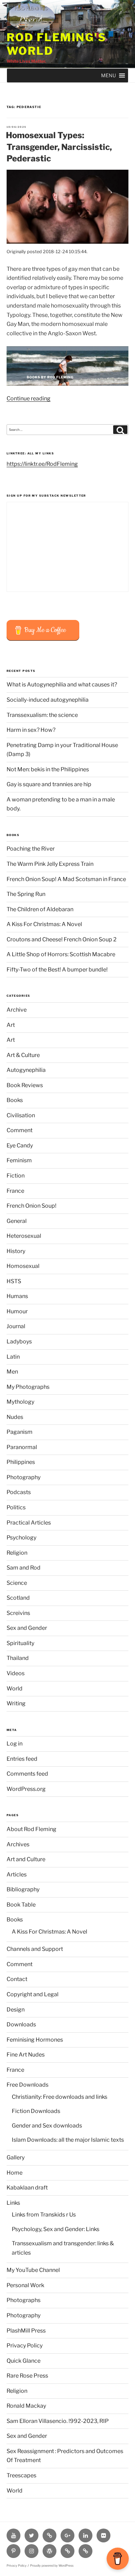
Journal (16, 1326)
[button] (109, 75)
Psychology (21, 1538)
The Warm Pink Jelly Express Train (50, 864)
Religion (17, 1553)
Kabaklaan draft (27, 2188)
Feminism (19, 1160)
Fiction (16, 1176)
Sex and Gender (27, 1628)
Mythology (20, 1402)
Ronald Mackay (26, 2406)
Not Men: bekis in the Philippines (48, 769)
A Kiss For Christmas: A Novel (44, 924)
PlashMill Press (26, 2331)
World (15, 1689)
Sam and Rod (24, 1568)
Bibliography (23, 1889)
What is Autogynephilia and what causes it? (62, 685)
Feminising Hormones (35, 2040)
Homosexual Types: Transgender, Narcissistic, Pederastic (59, 147)
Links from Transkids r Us (44, 2215)
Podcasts (19, 1492)
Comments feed (27, 1774)
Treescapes (21, 2475)
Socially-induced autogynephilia (48, 700)
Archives (18, 1844)
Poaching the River (31, 849)
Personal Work (25, 2285)
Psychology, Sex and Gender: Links (56, 2229)
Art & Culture (23, 1055)
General (17, 1221)
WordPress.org (26, 1789)
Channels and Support (35, 1949)
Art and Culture (26, 1859)
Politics (16, 1507)
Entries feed (22, 1759)
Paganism (20, 1432)
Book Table (21, 1905)
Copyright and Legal (33, 1994)
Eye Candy (20, 1145)
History (16, 1251)
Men (12, 1372)
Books (15, 1100)
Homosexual (23, 1266)
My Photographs (28, 1387)
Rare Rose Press (27, 2376)
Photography (24, 1477)
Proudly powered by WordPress (52, 2566)
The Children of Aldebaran (40, 909)
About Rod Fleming (31, 1829)
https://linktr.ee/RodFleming (42, 464)
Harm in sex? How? (31, 730)
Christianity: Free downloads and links (60, 2097)
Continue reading (29, 398)
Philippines (21, 1462)
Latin (13, 1357)
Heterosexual (24, 1236)
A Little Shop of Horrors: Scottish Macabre (61, 954)
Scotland (18, 1598)
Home (15, 2173)
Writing (16, 1703)
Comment (20, 1130)
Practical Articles (29, 1523)
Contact (17, 1979)
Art (11, 1025)
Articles (17, 1875)
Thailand (18, 1658)
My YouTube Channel (33, 2270)
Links (13, 2203)
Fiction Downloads (36, 2111)
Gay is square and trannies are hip (49, 784)
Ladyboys (19, 1342)
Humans (17, 1296)
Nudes (15, 1417)
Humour (17, 1311)
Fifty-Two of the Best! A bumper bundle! (57, 970)
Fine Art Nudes (26, 2055)
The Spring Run (26, 894)
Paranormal (22, 1447)
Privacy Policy (25, 2346)
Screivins (18, 1613)
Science (17, 1583)
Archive (17, 1010)
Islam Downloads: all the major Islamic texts (68, 2140)
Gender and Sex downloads (47, 2126)
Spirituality (20, 1643)
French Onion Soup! (31, 1206)
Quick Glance (24, 2361)
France (15, 1191)
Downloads (21, 2024)
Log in (15, 1744)
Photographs (24, 2300)
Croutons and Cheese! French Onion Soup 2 (62, 939)
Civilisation (21, 1115)
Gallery (16, 2157)
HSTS (14, 1281)
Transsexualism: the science (42, 715)
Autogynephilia (26, 1070)
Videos (16, 1673)
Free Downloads (28, 2085)
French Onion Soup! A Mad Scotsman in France (66, 879)
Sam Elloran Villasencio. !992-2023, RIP (58, 2421)
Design (16, 2010)
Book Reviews (25, 1085)
